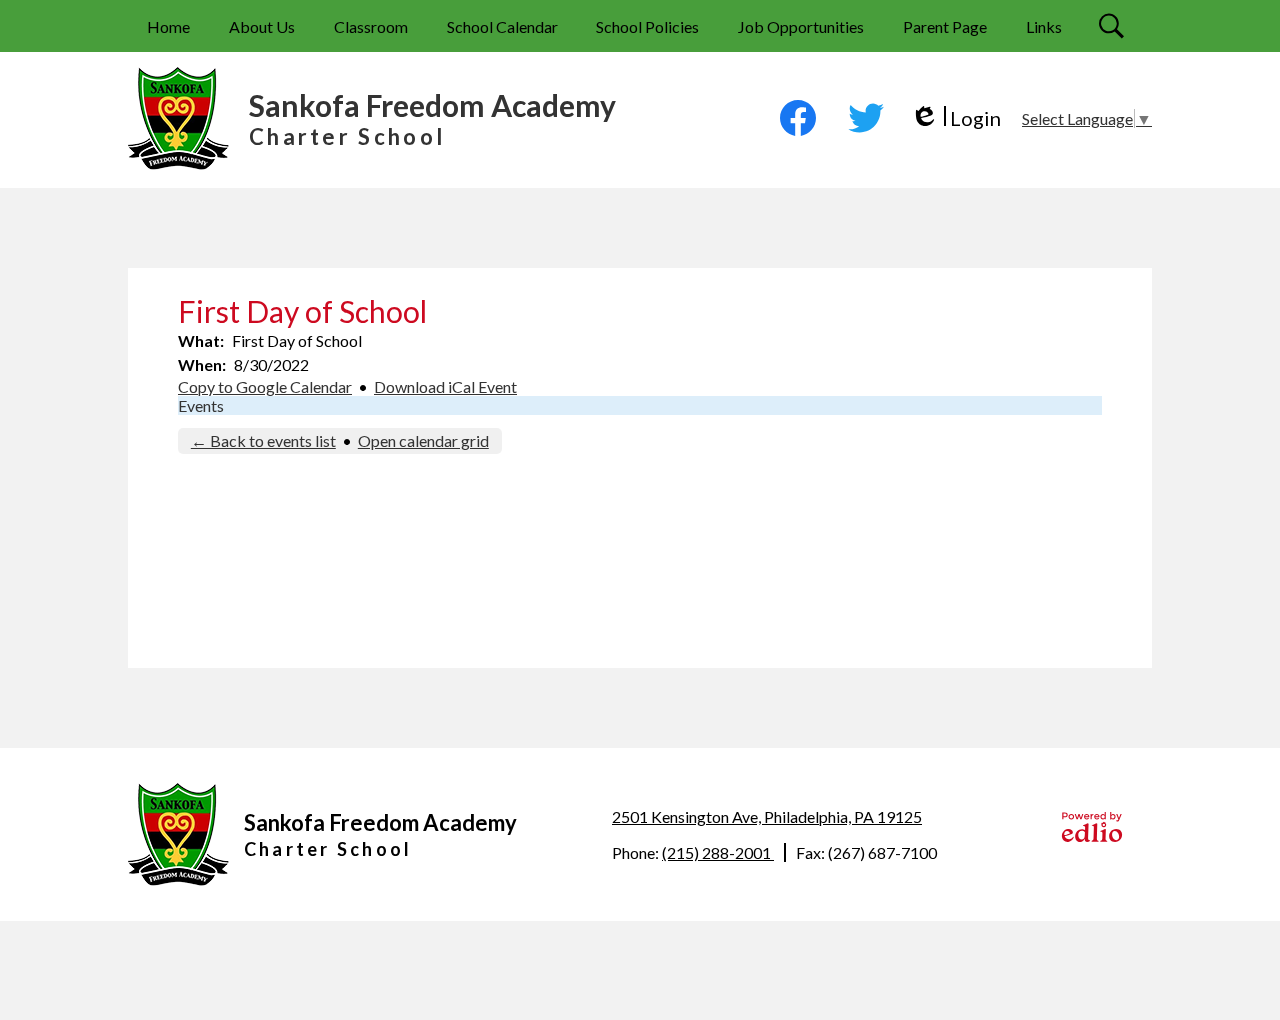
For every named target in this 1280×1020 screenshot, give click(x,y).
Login (955, 118)
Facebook (798, 118)
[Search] (1114, 26)
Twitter (866, 118)
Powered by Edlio (1092, 827)
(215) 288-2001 (718, 852)
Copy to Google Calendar (265, 386)
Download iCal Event (445, 386)
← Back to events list (263, 440)
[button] (262, 26)
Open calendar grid (423, 440)
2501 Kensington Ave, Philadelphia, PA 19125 (767, 816)
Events (201, 405)
